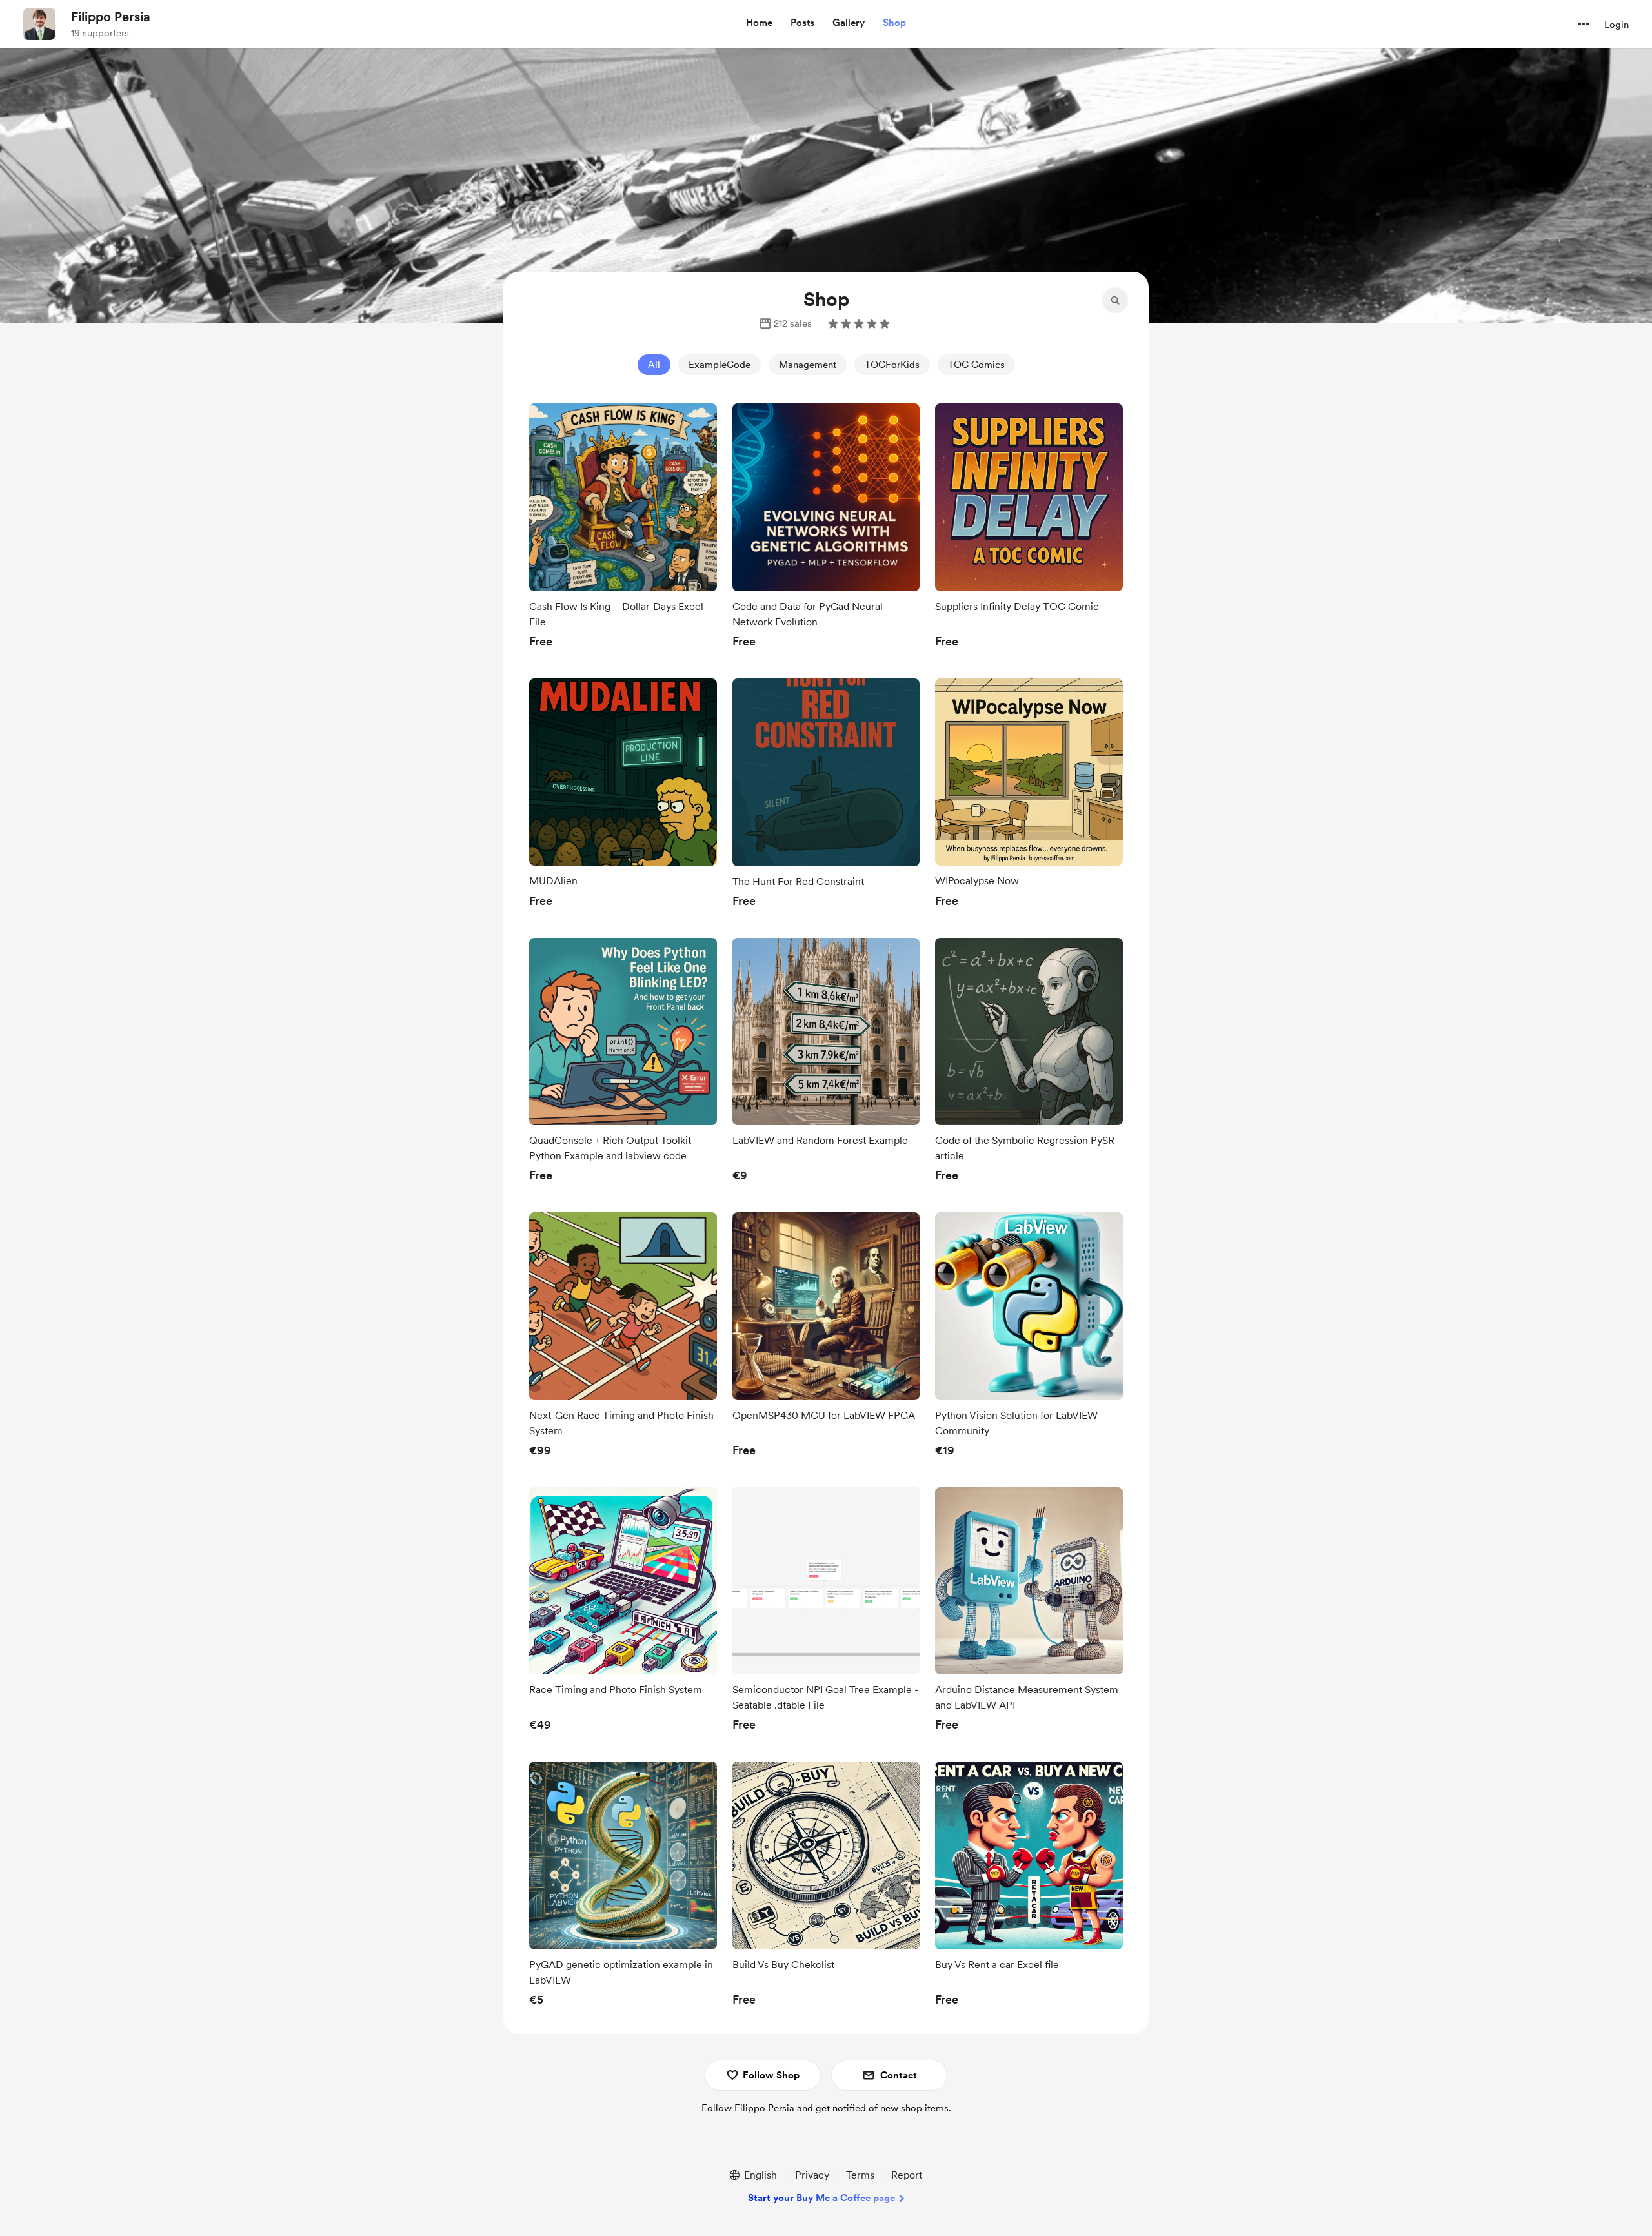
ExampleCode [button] (720, 365)
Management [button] (808, 365)
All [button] (654, 365)
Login (1617, 25)
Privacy (812, 2175)
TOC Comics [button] (976, 365)
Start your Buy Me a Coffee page (821, 2198)
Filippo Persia (111, 17)
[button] (759, 23)
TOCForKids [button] (892, 365)
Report (907, 2175)
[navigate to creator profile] (39, 24)
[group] (623, 529)
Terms (860, 2175)
